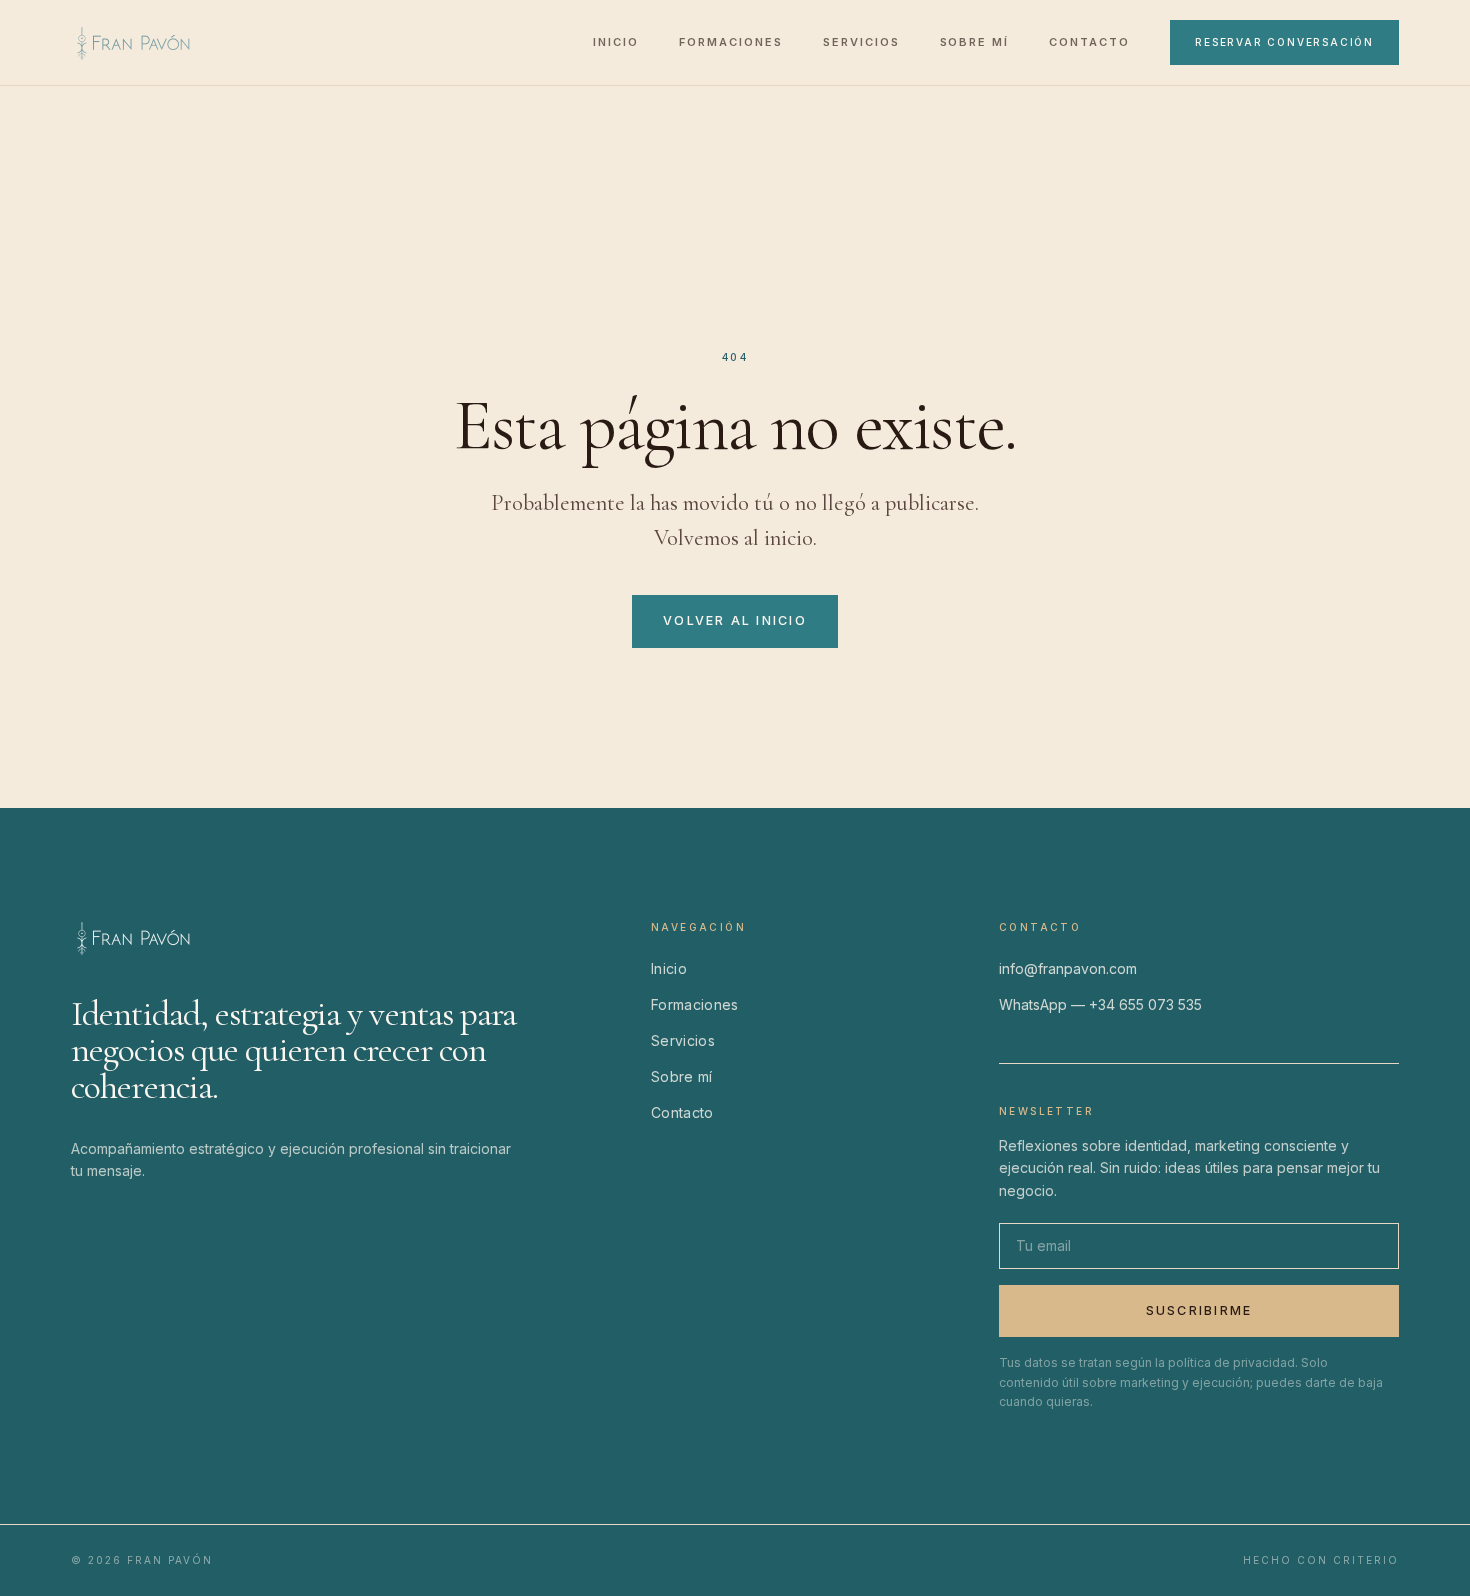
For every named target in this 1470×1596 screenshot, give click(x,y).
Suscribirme (1199, 1310)
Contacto (1089, 42)
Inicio (616, 42)
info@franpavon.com (1068, 968)
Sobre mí (975, 42)
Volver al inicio (735, 620)
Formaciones (731, 42)
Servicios (861, 42)
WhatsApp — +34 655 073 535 (1100, 1004)
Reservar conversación (1284, 42)
